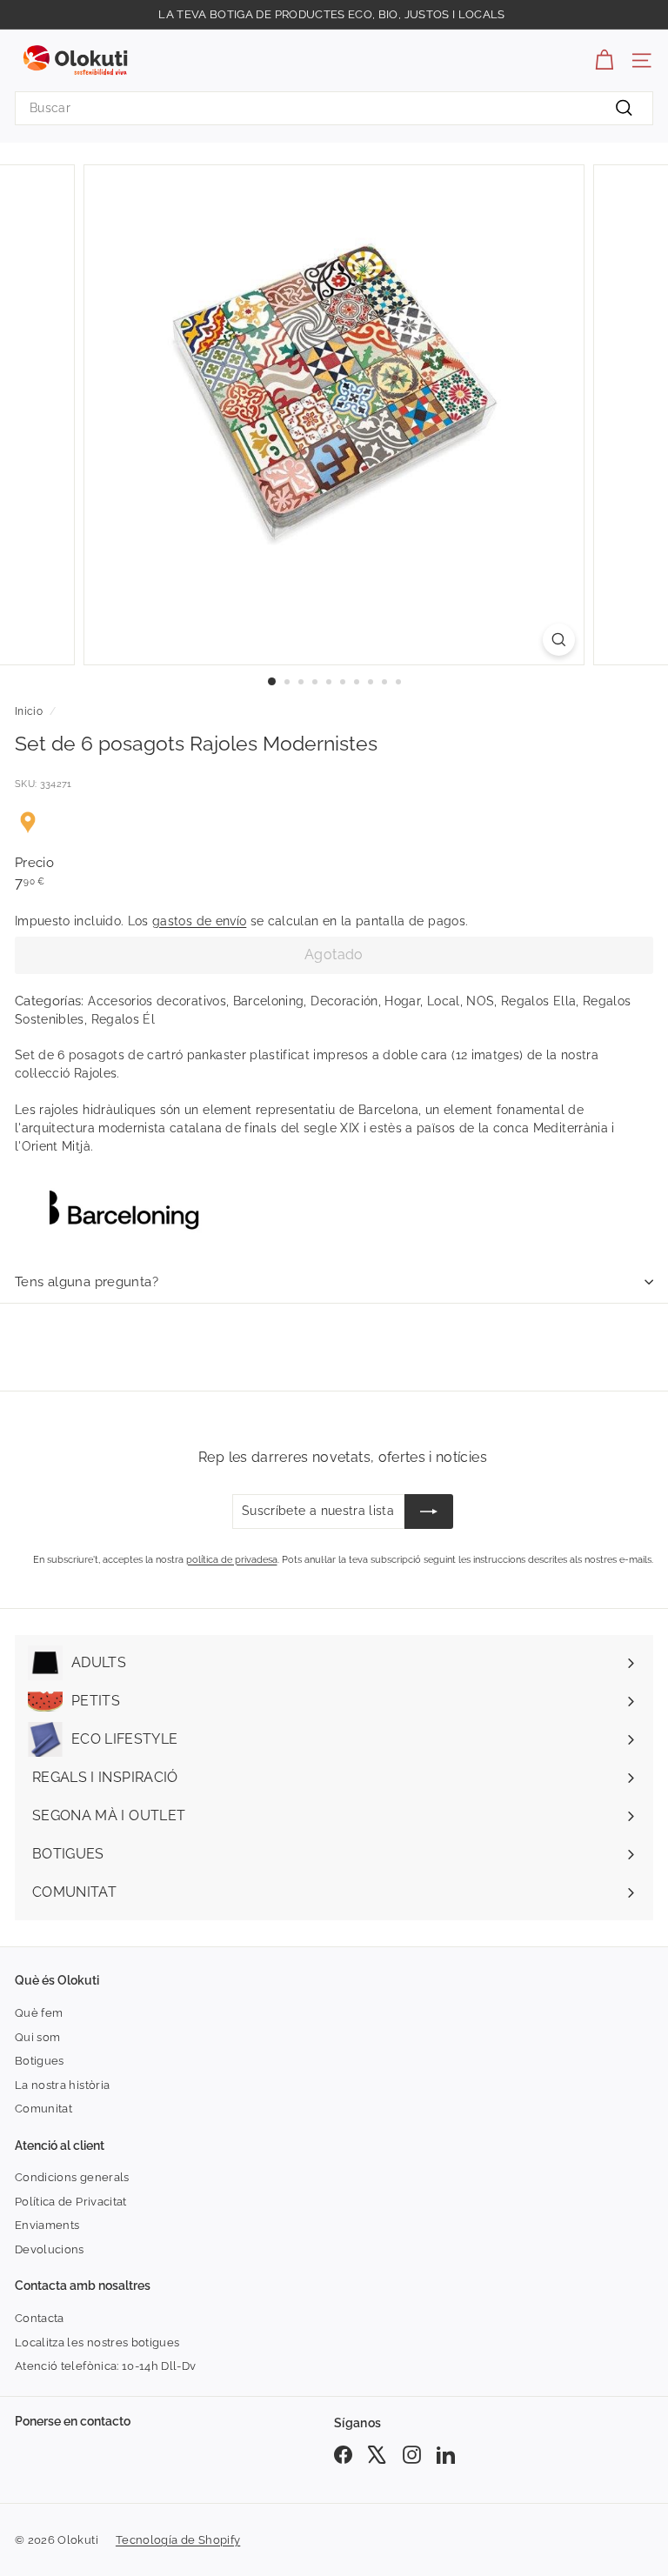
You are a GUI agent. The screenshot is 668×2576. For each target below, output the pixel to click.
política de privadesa (232, 1560)
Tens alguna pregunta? (87, 1282)
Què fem (39, 2013)
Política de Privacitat (71, 2202)
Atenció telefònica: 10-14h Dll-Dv (106, 2366)
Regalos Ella (538, 1001)
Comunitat (43, 2109)
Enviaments (47, 2225)
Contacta (40, 2318)
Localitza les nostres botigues (97, 2342)
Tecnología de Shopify (178, 2540)
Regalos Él (124, 1019)
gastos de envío (199, 921)
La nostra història (62, 2085)
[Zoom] (559, 640)
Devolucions (50, 2249)
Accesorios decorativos (157, 1001)
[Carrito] (604, 60)
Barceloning (269, 1001)
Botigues (40, 2061)
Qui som (37, 2037)
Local (444, 1001)
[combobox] (334, 108)
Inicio (29, 711)
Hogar (402, 1001)
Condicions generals (72, 2177)
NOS (480, 1001)
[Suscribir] (429, 1512)
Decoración (344, 1001)
